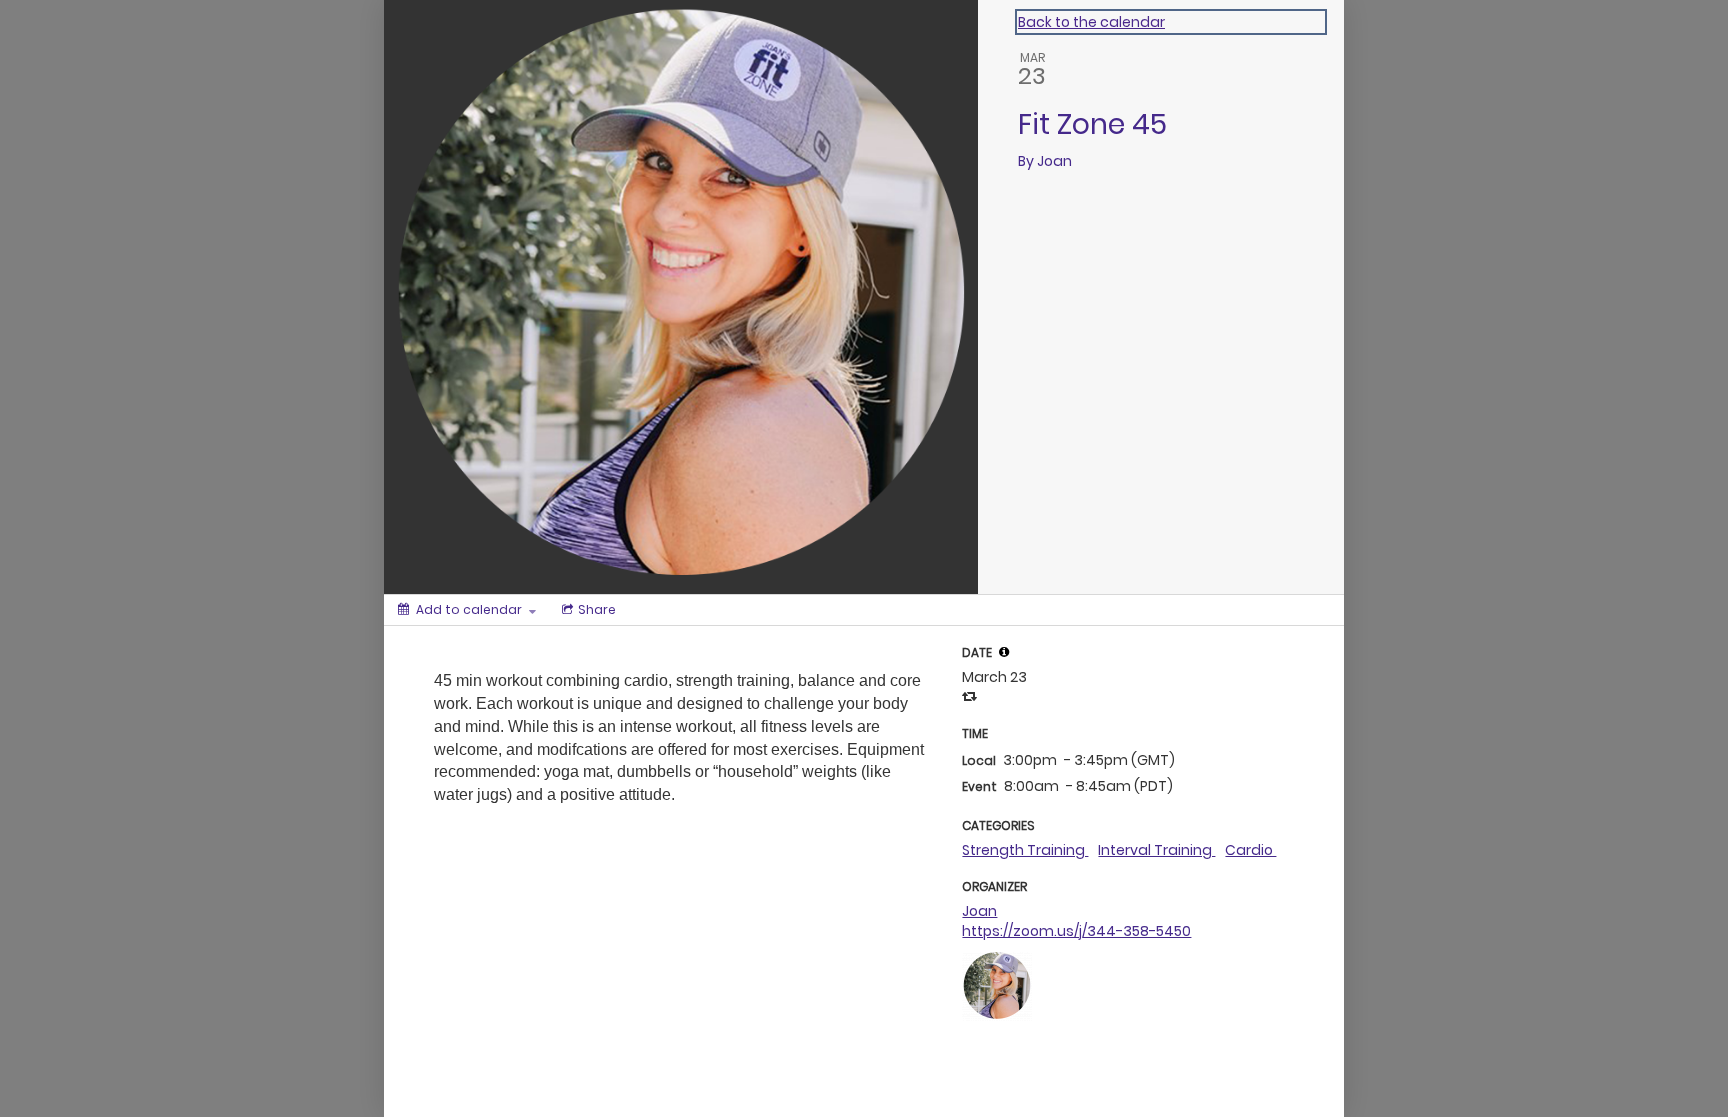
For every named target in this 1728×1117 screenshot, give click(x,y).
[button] (1004, 652)
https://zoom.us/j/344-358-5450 (1076, 931)
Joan (979, 911)
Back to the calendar (1091, 22)
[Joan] (997, 985)
